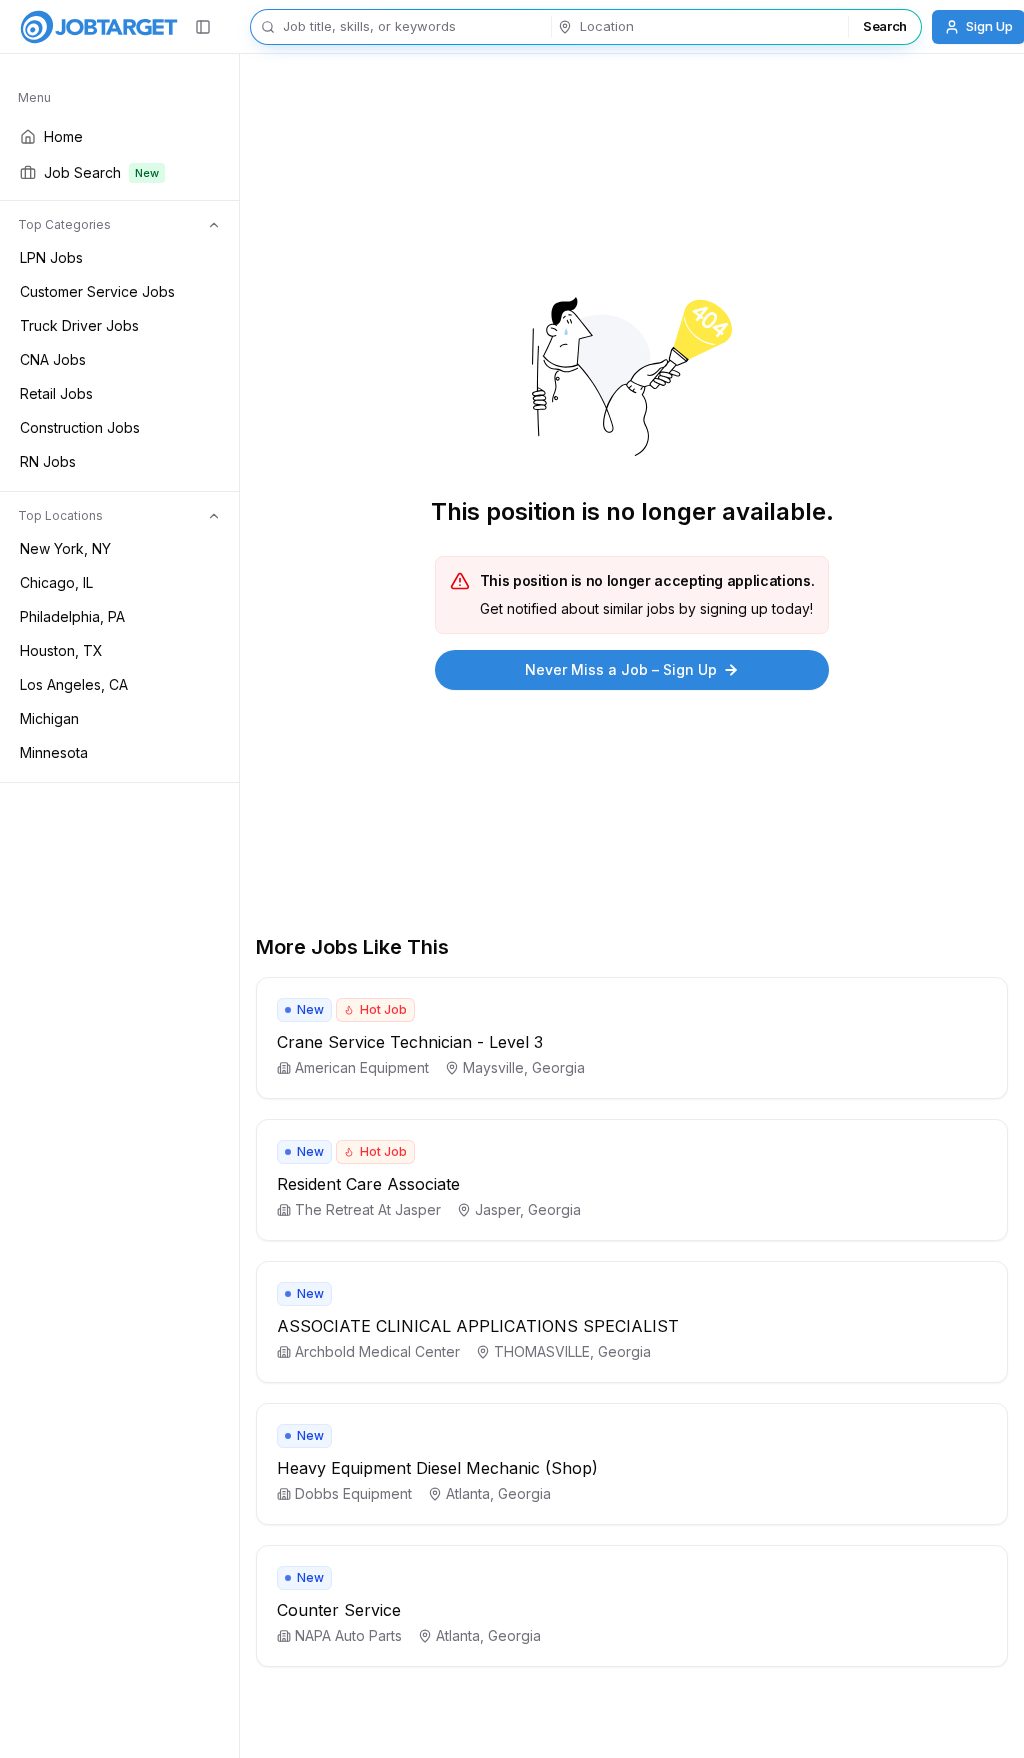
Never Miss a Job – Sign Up (621, 669)
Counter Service (339, 1610)
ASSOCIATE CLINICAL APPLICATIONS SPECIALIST (478, 1326)
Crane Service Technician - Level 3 (410, 1042)
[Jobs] (99, 27)
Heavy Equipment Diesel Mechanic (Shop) (437, 1468)
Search (885, 26)
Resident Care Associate (368, 1184)
